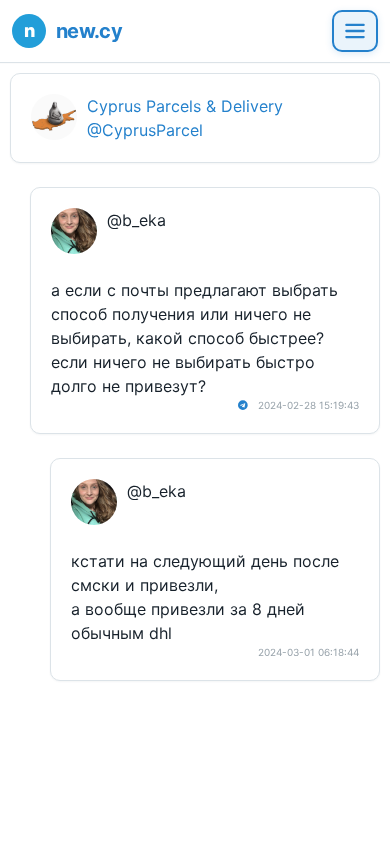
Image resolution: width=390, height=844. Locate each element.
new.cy (89, 31)
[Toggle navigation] (355, 31)
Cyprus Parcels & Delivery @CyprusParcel (185, 118)
